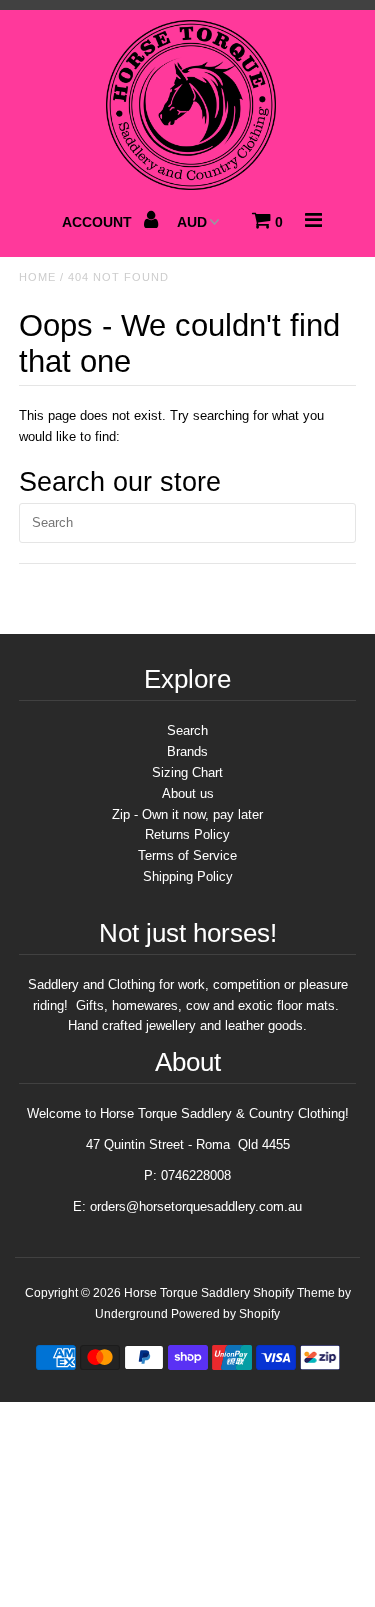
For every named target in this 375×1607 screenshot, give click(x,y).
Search (187, 730)
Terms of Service (187, 855)
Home (37, 277)
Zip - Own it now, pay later (187, 814)
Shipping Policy (188, 876)
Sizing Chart (187, 772)
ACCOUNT (99, 222)
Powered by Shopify (225, 1314)
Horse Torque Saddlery (187, 1293)
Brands (187, 751)
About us (188, 793)
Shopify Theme (294, 1293)
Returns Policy (187, 834)
